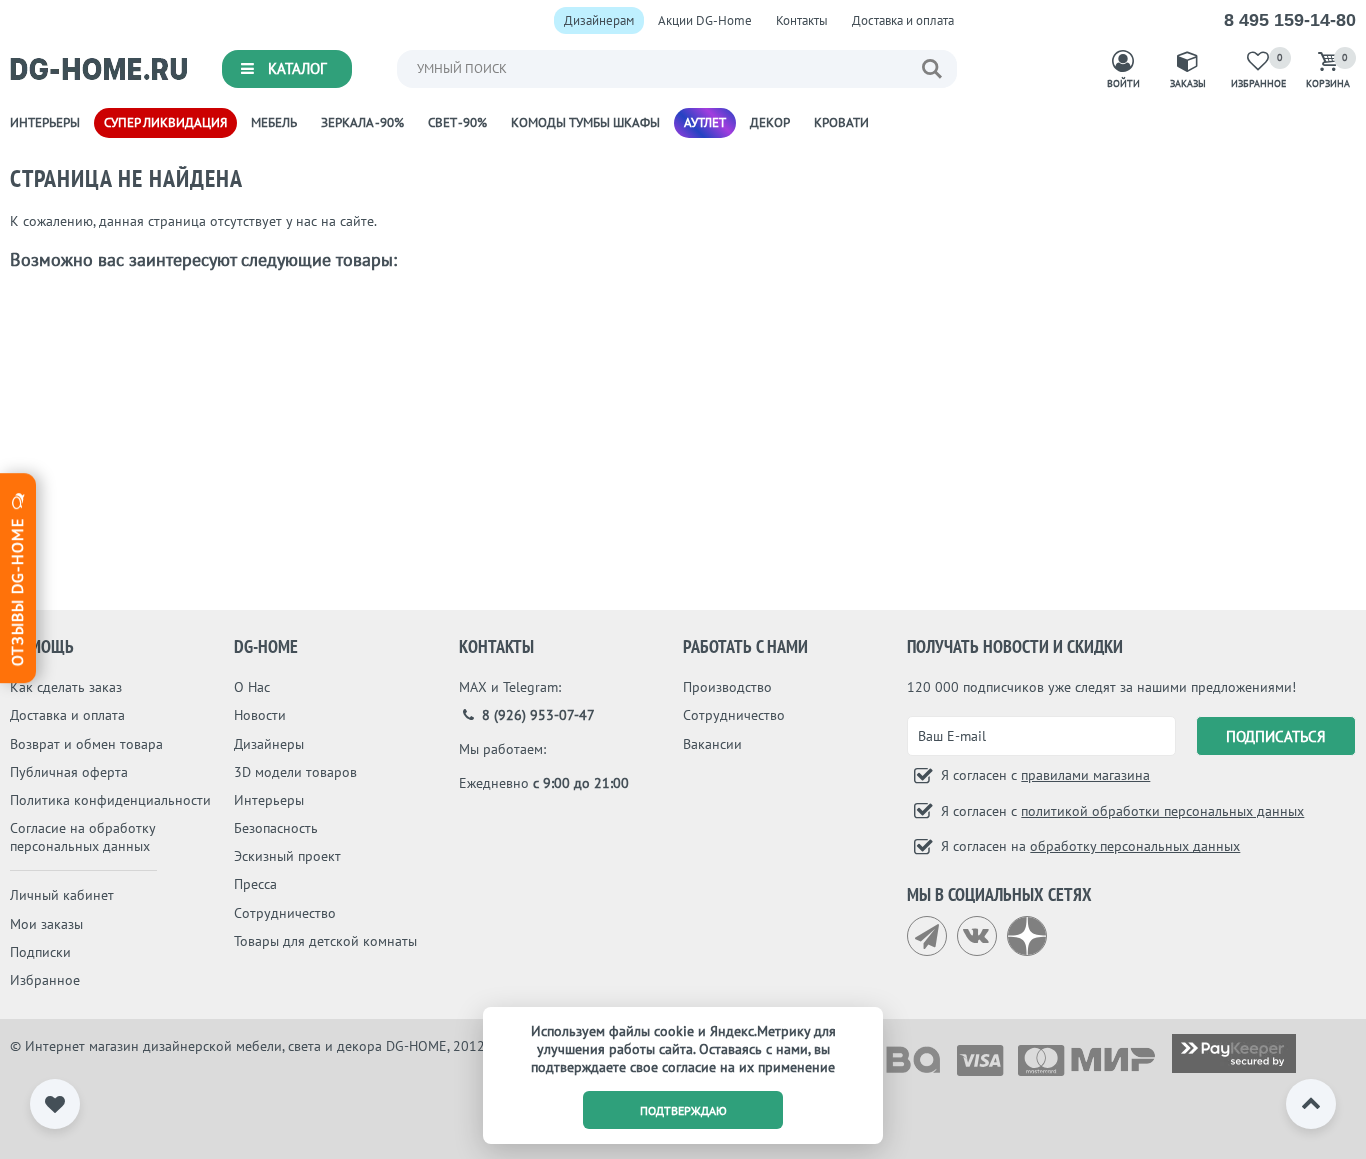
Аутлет (705, 122)
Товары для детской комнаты (325, 941)
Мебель (274, 122)
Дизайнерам (599, 20)
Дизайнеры (269, 744)
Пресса (255, 884)
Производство (727, 687)
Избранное (45, 980)
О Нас (252, 687)
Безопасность (276, 828)
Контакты (802, 20)
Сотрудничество (285, 913)
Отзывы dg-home (17, 589)
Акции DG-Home (705, 20)
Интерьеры (45, 122)
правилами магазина (1085, 775)
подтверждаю (683, 1110)
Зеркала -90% (362, 122)
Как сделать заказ (66, 687)
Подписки (40, 952)
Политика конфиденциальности (110, 800)
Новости (260, 715)
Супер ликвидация (165, 122)
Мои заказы (46, 924)
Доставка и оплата (903, 20)
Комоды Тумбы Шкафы (585, 122)
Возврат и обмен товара (86, 744)
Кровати (841, 122)
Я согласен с (1043, 775)
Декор (770, 122)
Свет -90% (457, 122)
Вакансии (712, 744)
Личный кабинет (62, 895)
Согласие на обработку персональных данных (82, 837)
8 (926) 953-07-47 (536, 715)
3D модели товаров (295, 772)
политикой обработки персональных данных (1162, 811)
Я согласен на (1088, 846)
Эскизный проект (287, 856)
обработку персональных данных (1135, 846)
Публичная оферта (69, 772)
